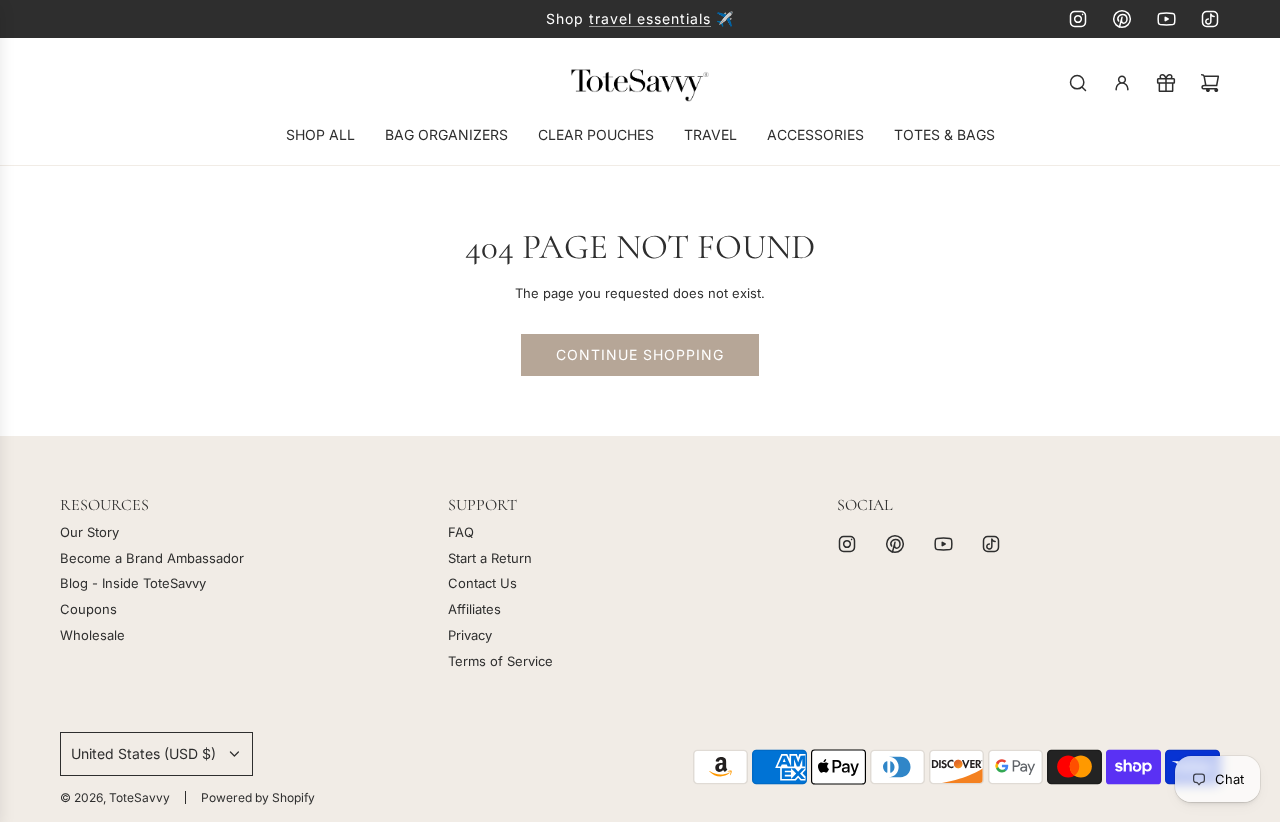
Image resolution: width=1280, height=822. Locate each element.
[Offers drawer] (1166, 83)
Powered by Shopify (258, 797)
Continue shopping (640, 354)
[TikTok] (1210, 19)
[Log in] (1122, 83)
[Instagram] (1078, 19)
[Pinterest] (1122, 19)
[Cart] (1210, 83)
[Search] (1078, 83)
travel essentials (650, 18)
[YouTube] (1166, 19)
